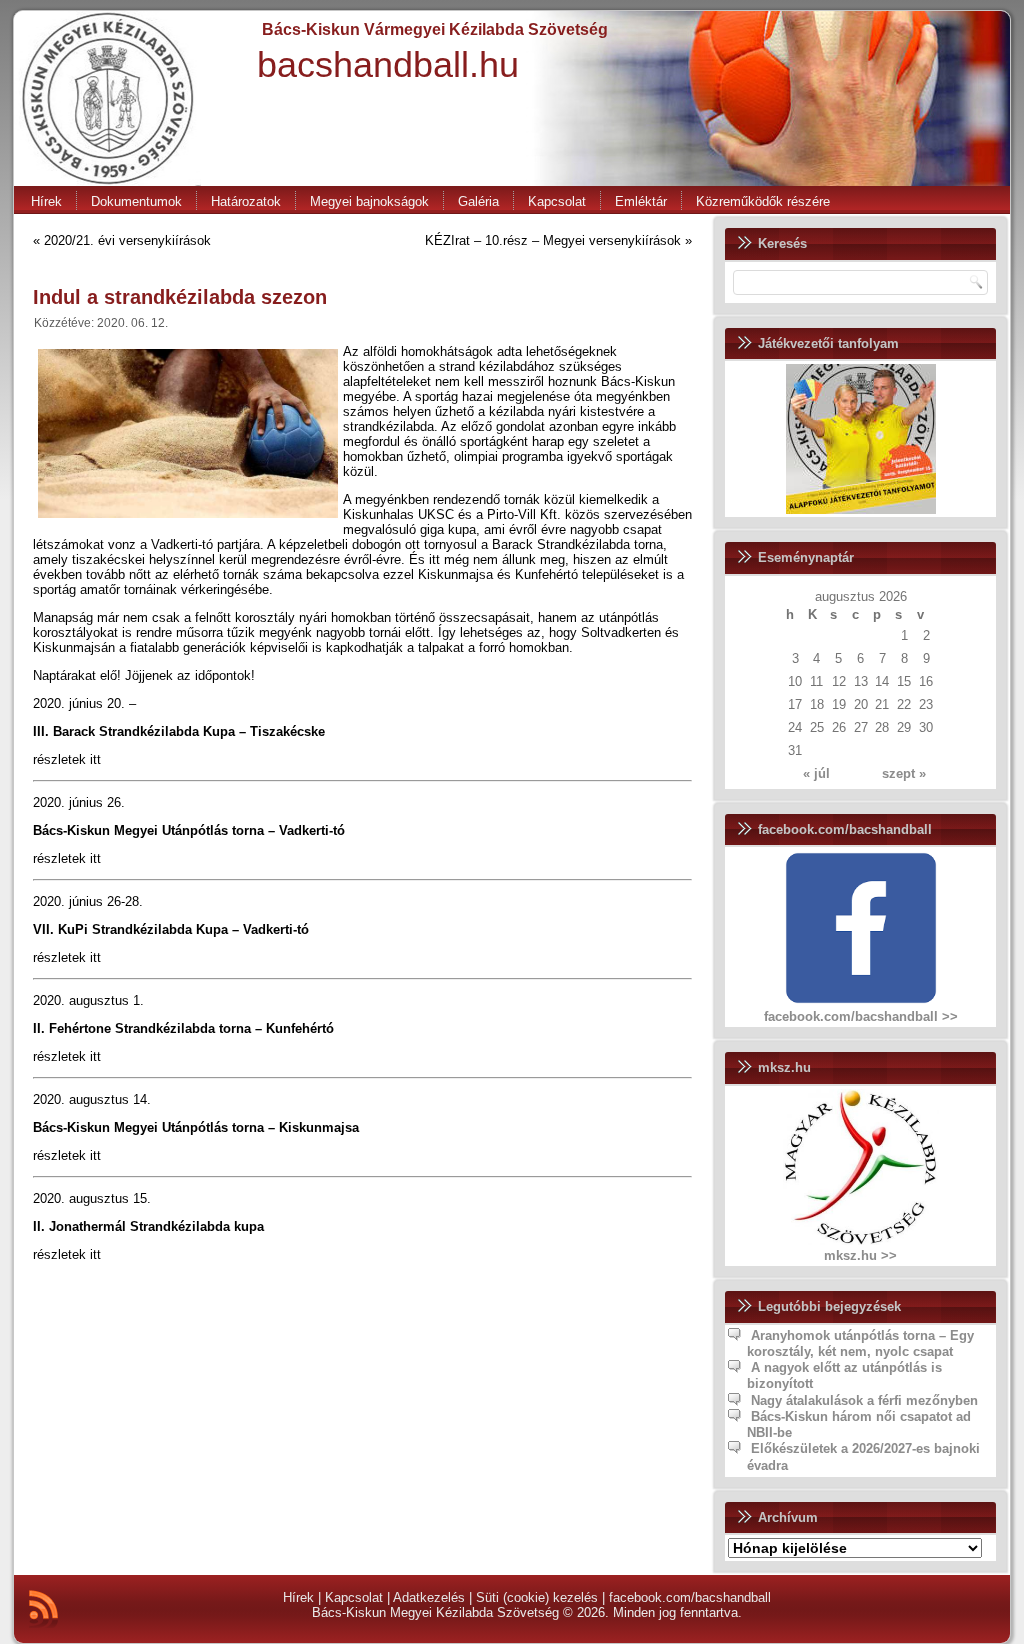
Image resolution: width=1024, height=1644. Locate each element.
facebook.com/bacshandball (690, 1597)
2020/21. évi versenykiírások (127, 240)
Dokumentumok (136, 201)
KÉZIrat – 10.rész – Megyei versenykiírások (553, 240)
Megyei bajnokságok (369, 201)
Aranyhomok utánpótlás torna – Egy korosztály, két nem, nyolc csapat (860, 1343)
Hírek (46, 201)
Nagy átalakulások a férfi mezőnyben (864, 1400)
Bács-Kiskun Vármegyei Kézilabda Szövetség (435, 29)
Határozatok (246, 201)
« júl (816, 773)
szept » (904, 773)
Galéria (478, 201)
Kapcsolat (557, 201)
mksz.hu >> (860, 1255)
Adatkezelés (429, 1597)
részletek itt (67, 759)
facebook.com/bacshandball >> (861, 1016)
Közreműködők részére (763, 201)
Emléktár (641, 201)
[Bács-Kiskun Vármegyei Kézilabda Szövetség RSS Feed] (43, 1609)
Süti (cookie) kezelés (537, 1597)
